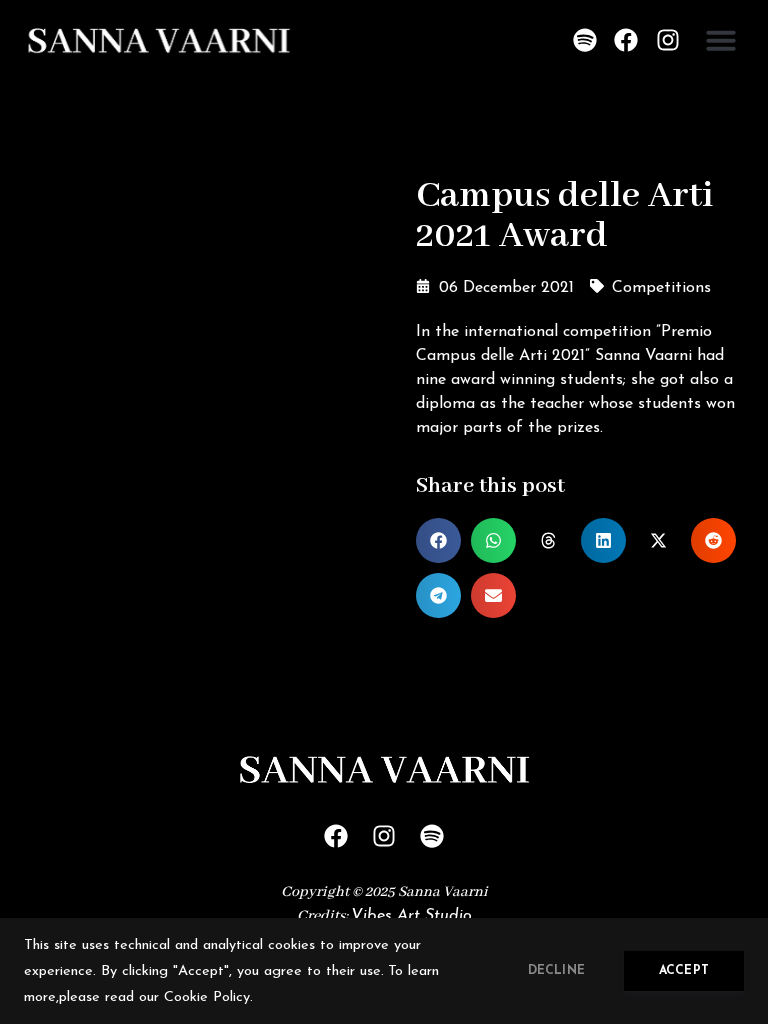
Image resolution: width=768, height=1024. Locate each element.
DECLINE (556, 971)
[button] (721, 40)
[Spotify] (585, 40)
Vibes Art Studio (411, 916)
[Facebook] (627, 40)
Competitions (661, 288)
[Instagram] (668, 40)
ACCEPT (684, 971)
